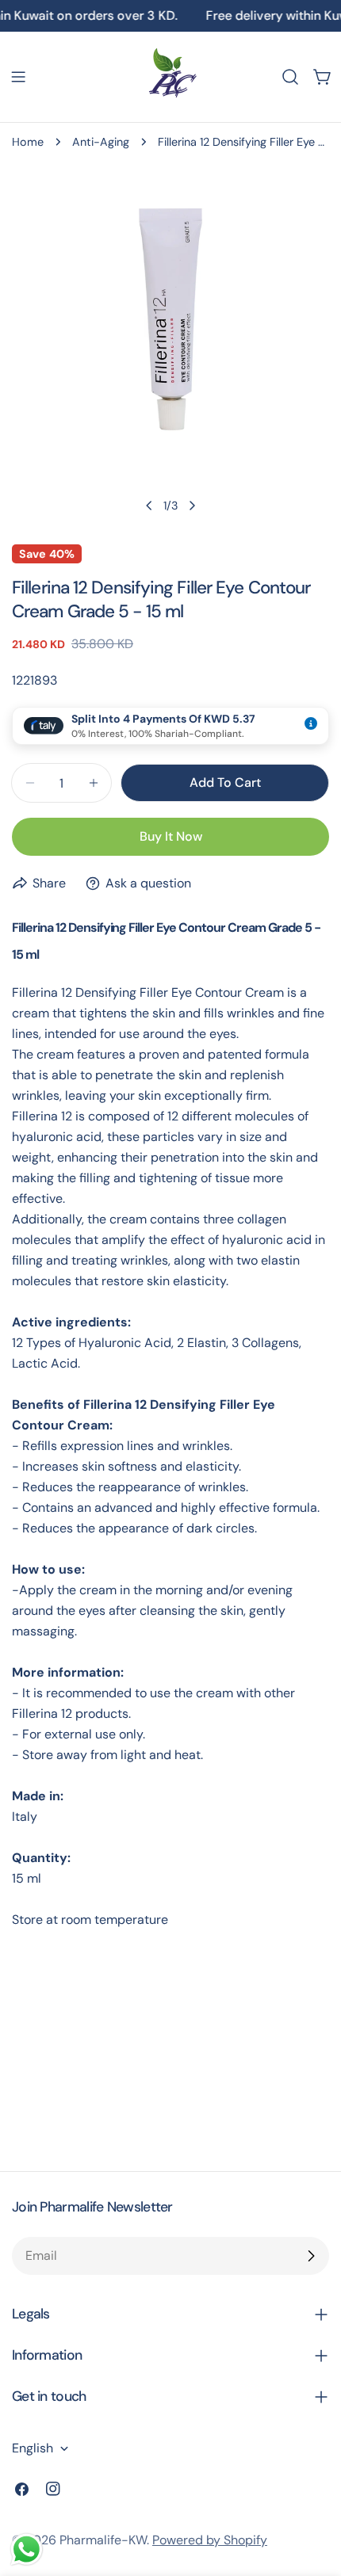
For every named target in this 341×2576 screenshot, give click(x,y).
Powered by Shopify (210, 2540)
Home (28, 142)
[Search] (290, 77)
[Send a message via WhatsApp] (27, 2549)
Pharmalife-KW (103, 2540)
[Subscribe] (311, 2256)
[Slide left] (149, 506)
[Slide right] (192, 506)
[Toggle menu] (18, 77)
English (33, 2448)
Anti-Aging (101, 142)
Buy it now (171, 836)
